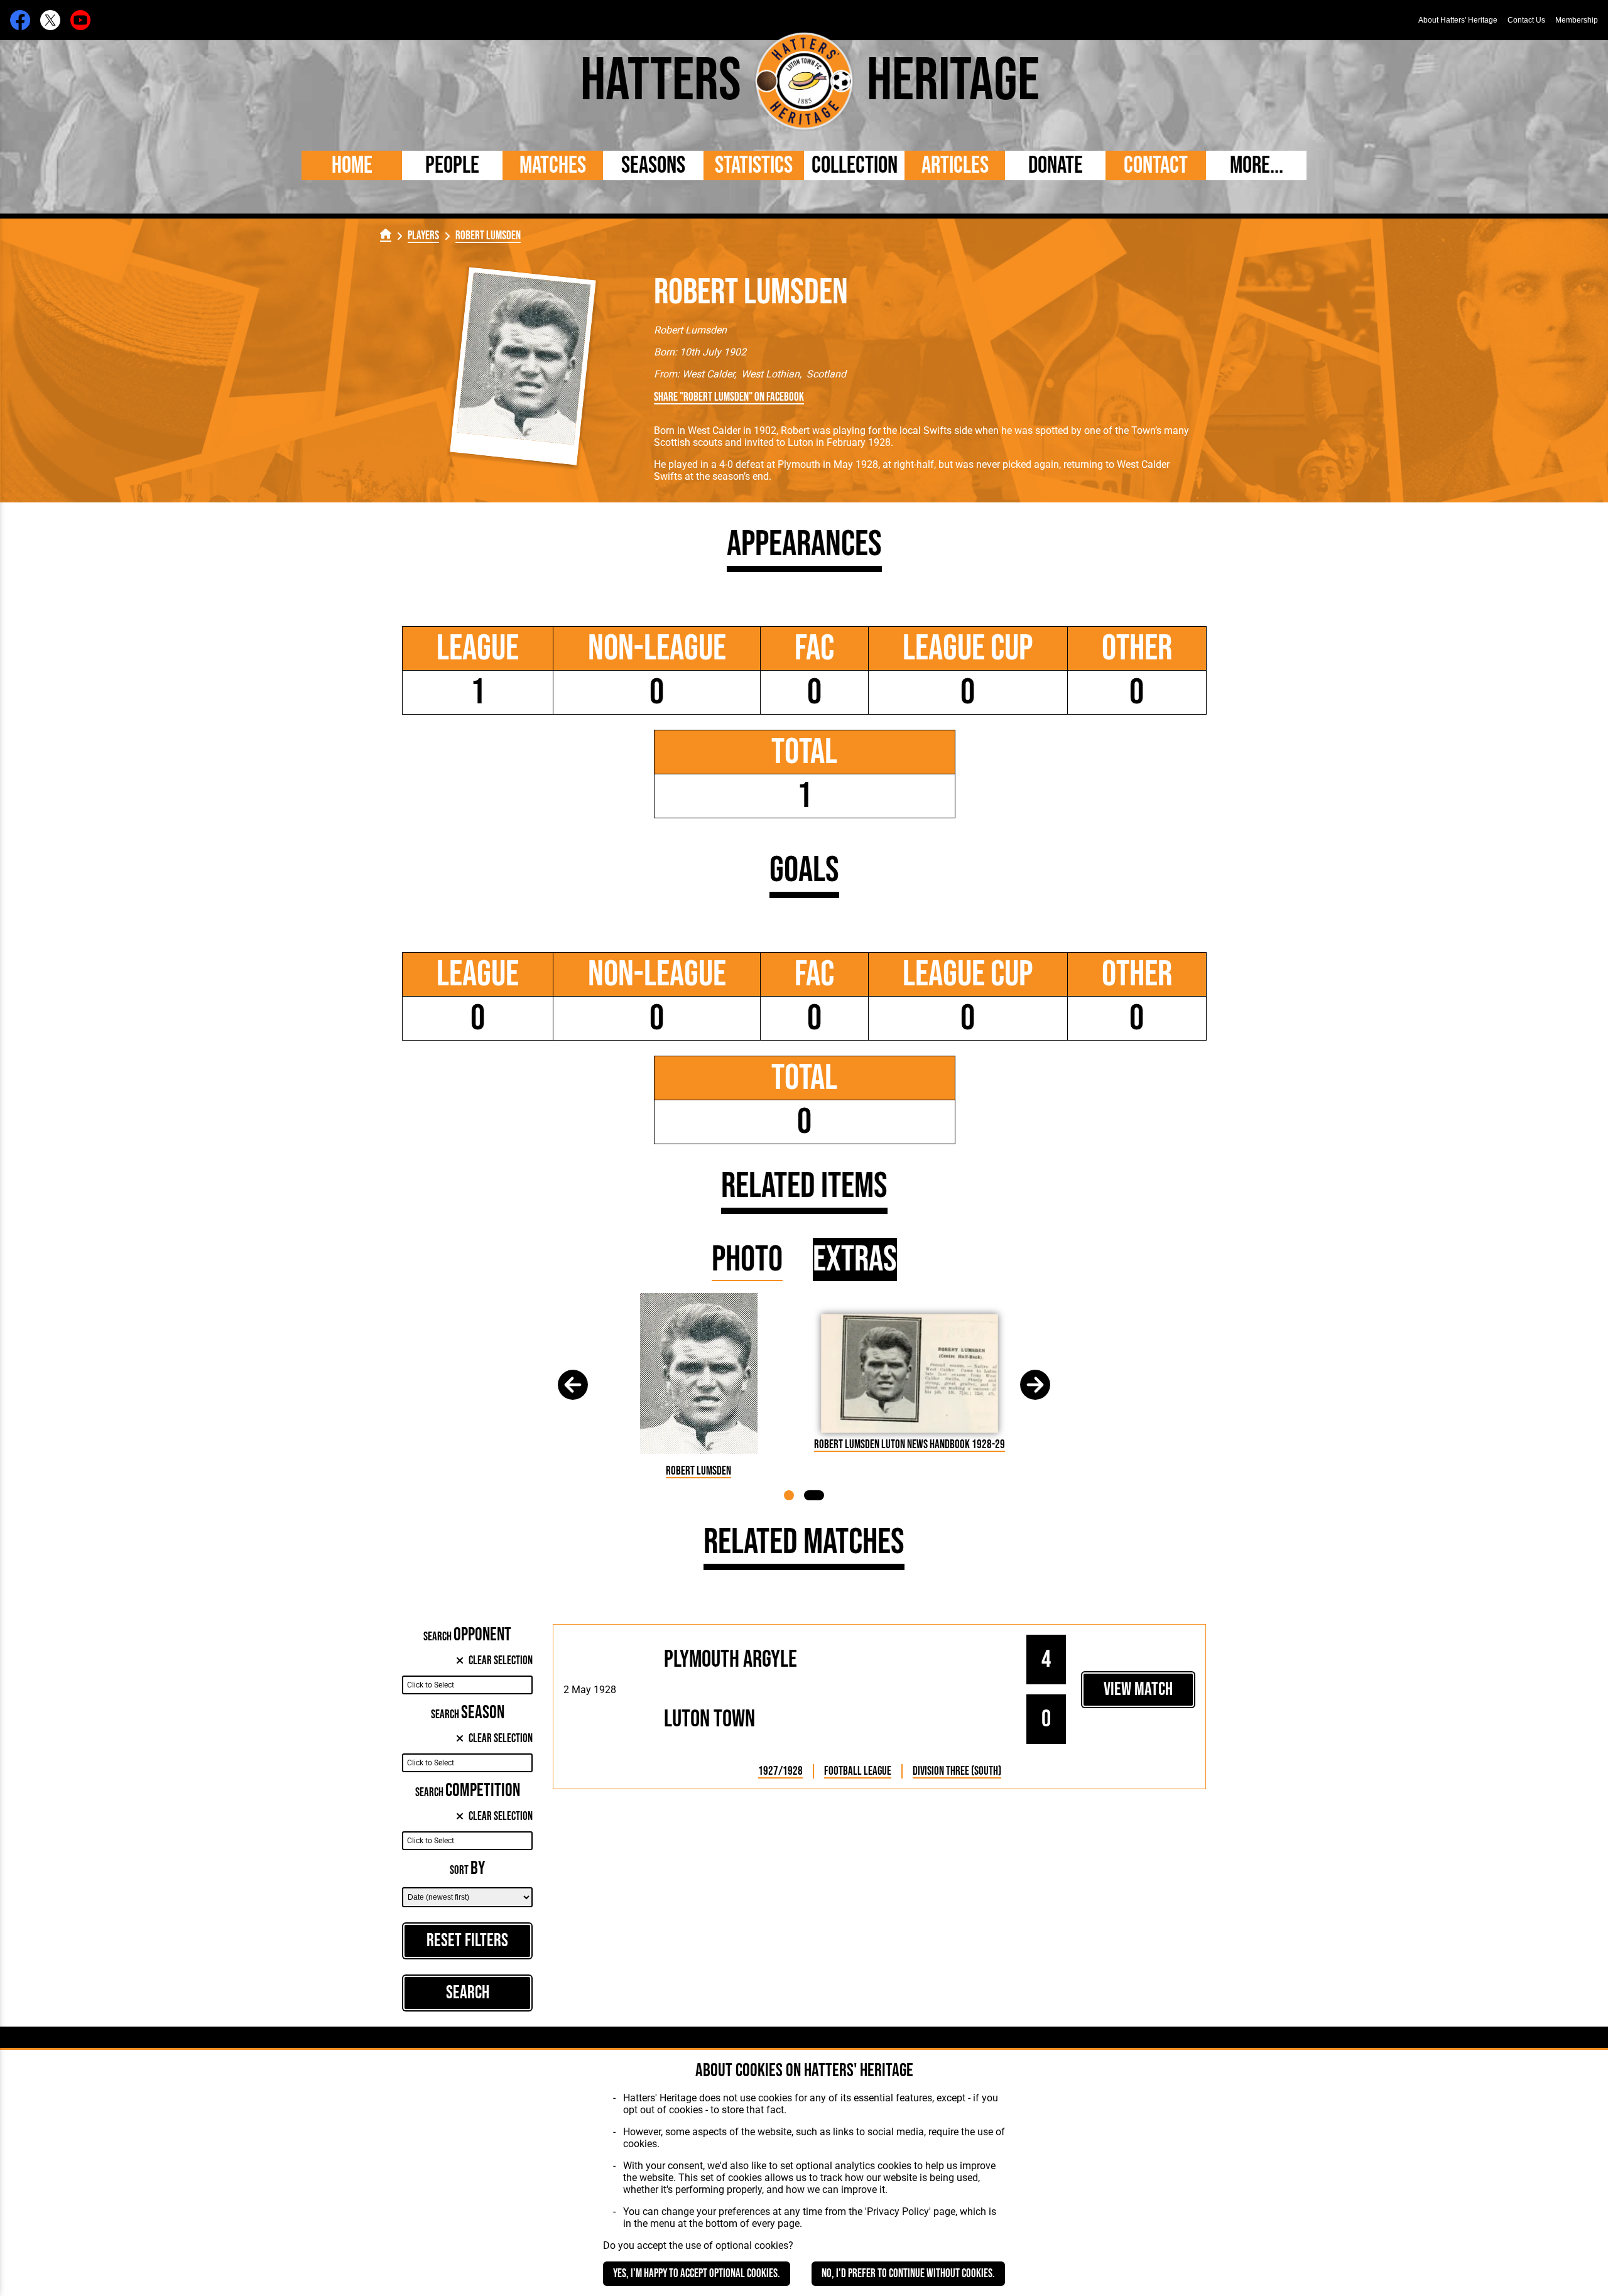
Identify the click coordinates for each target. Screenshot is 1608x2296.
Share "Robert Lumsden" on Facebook (729, 397)
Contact (1156, 165)
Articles (955, 165)
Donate (1056, 165)
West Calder (708, 374)
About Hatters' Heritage (1458, 20)
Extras (855, 1259)
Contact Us (1526, 20)
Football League (858, 1771)
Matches (553, 165)
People (452, 165)
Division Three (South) (957, 1771)
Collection (855, 165)
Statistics (754, 165)
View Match (1138, 1690)
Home (352, 165)
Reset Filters (467, 1941)
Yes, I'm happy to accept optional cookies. (697, 2274)
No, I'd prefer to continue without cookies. (908, 2274)
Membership (1577, 20)
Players (423, 236)
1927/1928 (780, 1771)
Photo (747, 1259)
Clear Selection (501, 1661)
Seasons (653, 165)
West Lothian (770, 374)
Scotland (826, 374)
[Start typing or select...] (467, 1685)
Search (468, 1993)
